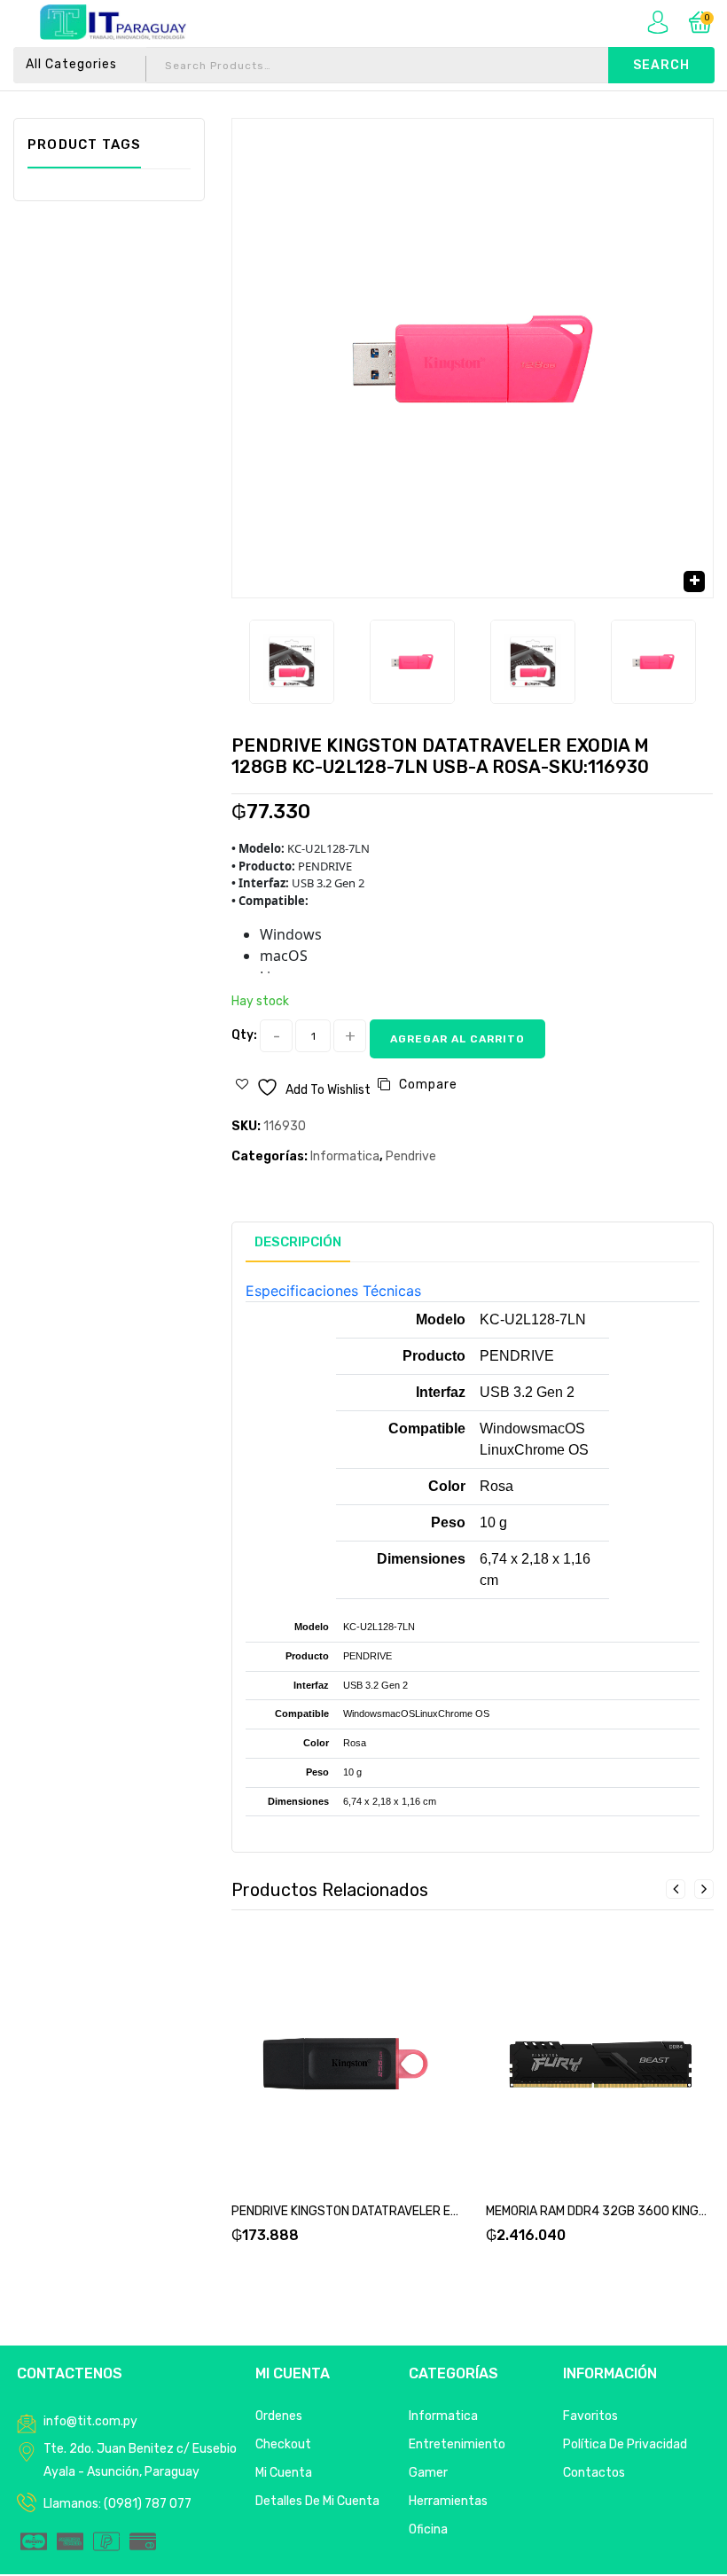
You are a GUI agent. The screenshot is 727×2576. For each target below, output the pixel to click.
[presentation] (676, 1889)
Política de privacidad (625, 2444)
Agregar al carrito (457, 1039)
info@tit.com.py (90, 2421)
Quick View (410, 2068)
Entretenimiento (457, 2444)
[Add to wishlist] (324, 2068)
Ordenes (279, 2416)
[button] (694, 582)
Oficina (428, 2529)
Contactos (594, 2473)
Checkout (283, 2444)
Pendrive (411, 1156)
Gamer (428, 2473)
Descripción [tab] (298, 1242)
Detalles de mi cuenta (317, 2501)
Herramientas (448, 2501)
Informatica (345, 1156)
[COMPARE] (367, 2068)
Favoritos (590, 2416)
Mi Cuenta (284, 2473)
